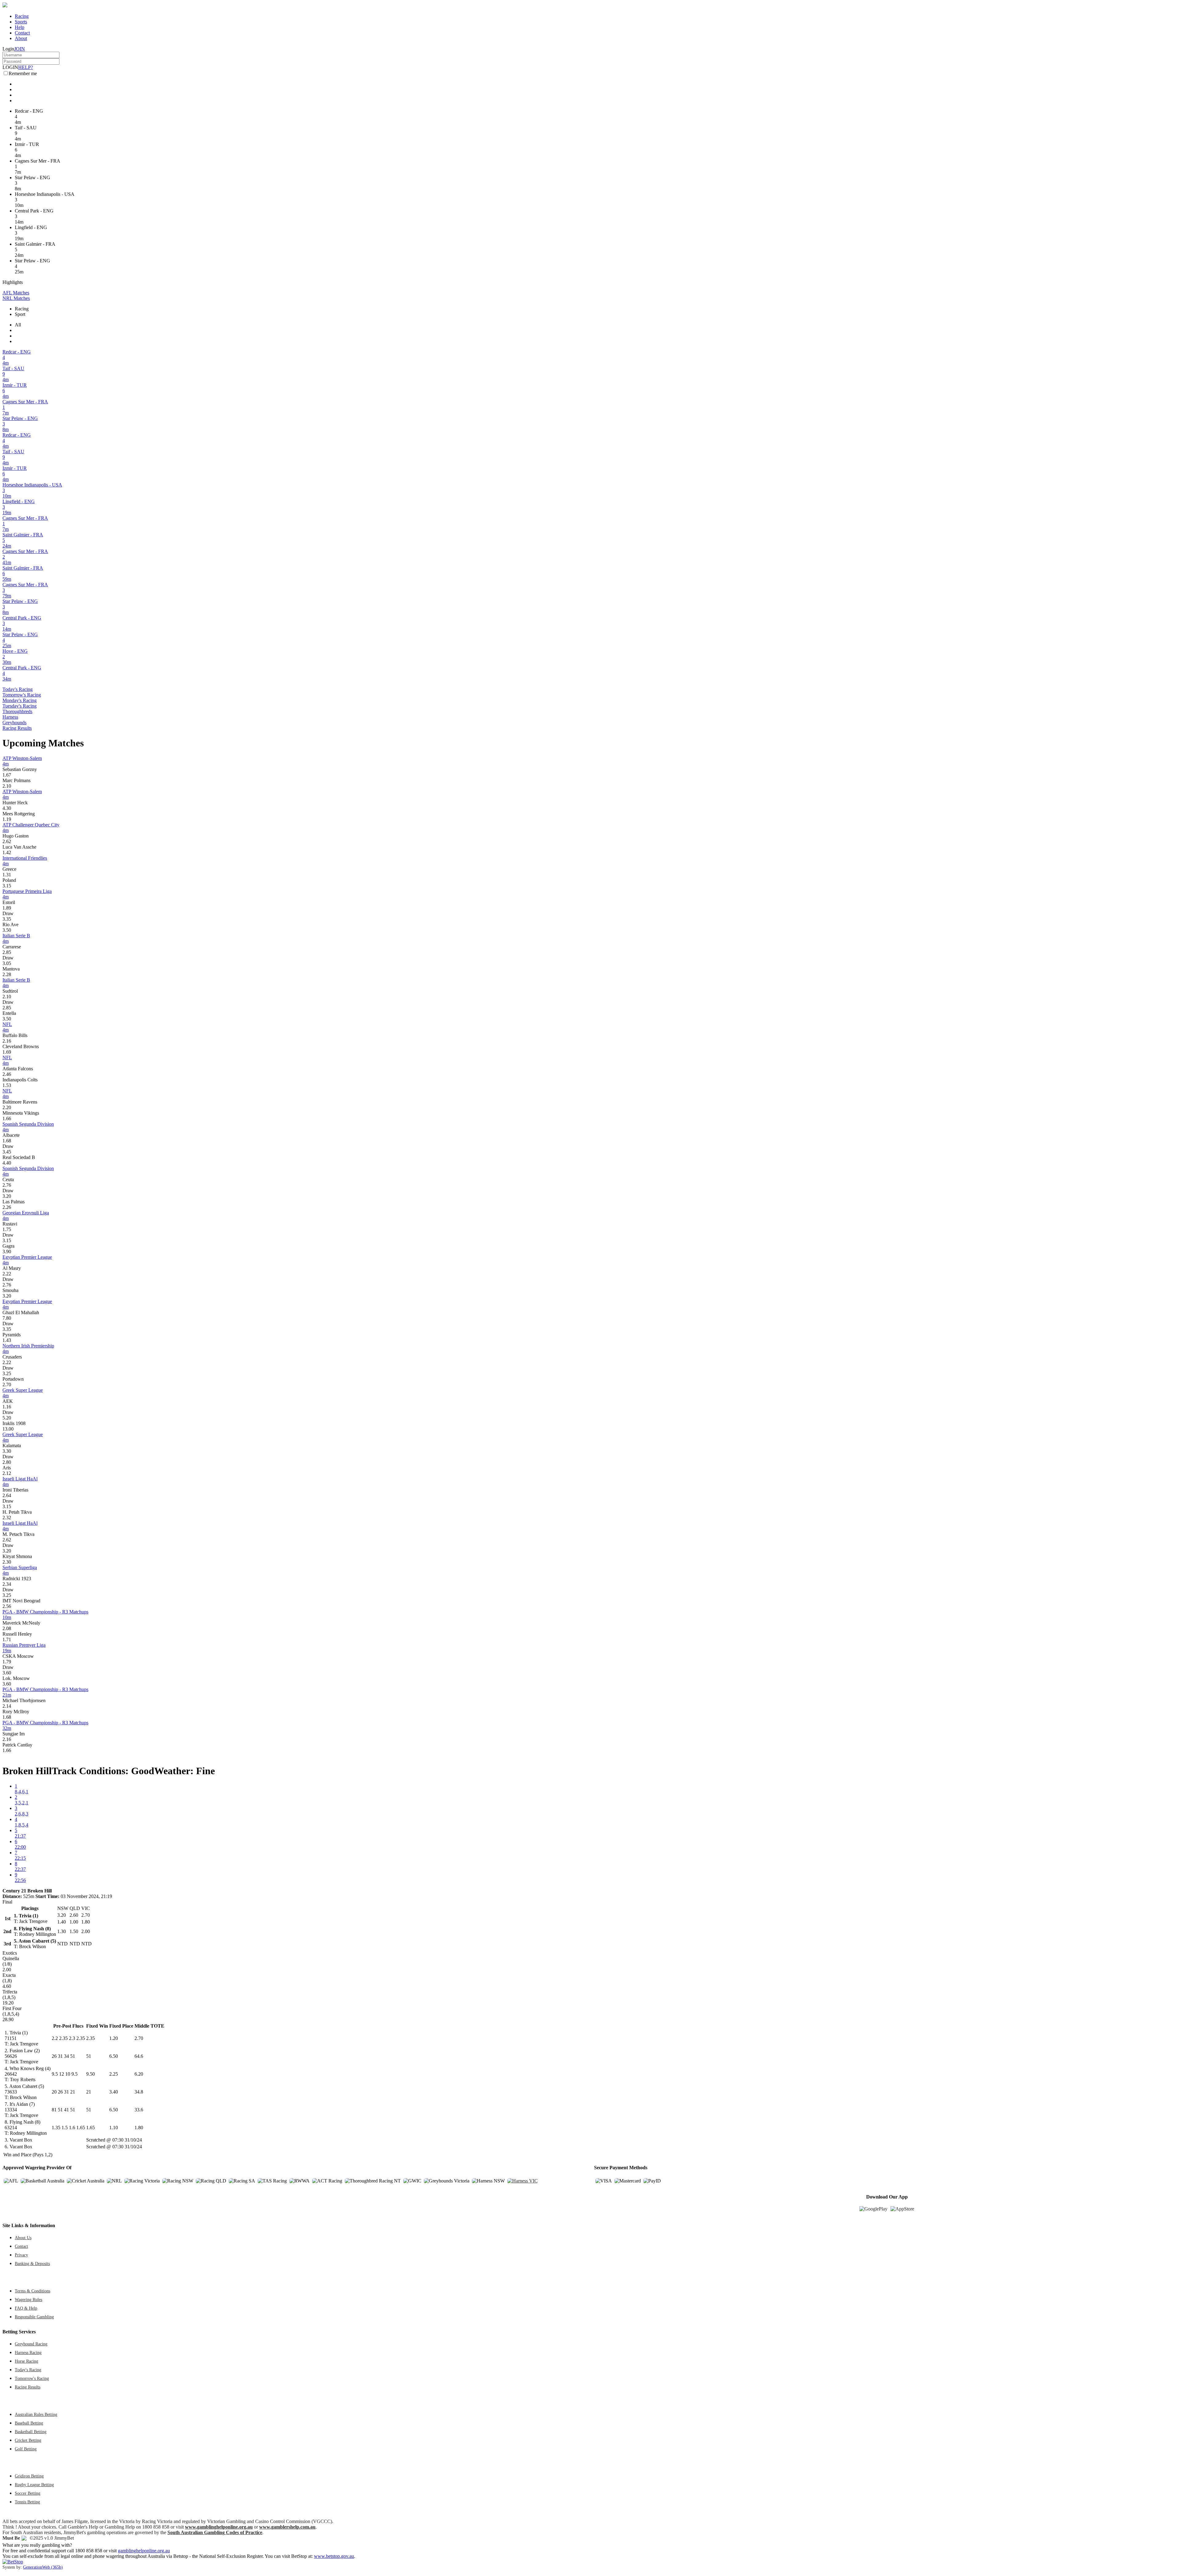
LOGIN (10, 67)
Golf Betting (26, 2449)
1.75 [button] (7, 1229)
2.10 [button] (7, 786)
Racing (22, 16)
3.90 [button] (7, 1252)
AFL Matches (16, 293)
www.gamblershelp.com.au (287, 2527)
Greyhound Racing (31, 2344)
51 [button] (89, 2056)
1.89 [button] (7, 908)
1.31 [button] (7, 875)
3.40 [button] (114, 2092)
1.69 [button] (7, 1052)
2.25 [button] (114, 2074)
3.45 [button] (7, 1152)
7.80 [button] (7, 1318)
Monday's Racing (20, 700)
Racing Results (17, 728)
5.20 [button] (7, 1418)
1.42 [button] (7, 852)
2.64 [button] (7, 1495)
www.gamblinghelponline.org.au (219, 2527)
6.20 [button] (139, 2074)
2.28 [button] (7, 974)
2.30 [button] (7, 1562)
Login (8, 49)
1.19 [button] (7, 819)
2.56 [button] (7, 1606)
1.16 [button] (7, 1407)
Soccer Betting (28, 2493)
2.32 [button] (7, 1518)
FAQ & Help (26, 2308)
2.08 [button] (7, 1628)
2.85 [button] (7, 952)
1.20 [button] (114, 2038)
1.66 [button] (7, 1118)
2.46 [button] (7, 1074)
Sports (21, 22)
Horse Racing (26, 2361)
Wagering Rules (28, 2299)
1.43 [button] (7, 1340)
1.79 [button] (7, 1662)
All (18, 325)
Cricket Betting (28, 2440)
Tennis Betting (27, 2502)
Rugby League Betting (34, 2485)
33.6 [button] (139, 2110)
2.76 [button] (7, 1185)
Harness (10, 717)
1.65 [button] (90, 2128)
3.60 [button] (7, 1673)
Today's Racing (18, 689)
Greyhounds (14, 723)
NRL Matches (16, 298)
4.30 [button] (7, 808)
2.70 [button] (7, 1385)
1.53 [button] (7, 1085)
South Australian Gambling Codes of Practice (215, 2532)
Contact (22, 33)
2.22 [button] (7, 1274)
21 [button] (89, 2092)
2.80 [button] (7, 1462)
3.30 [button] (7, 1451)
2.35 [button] (90, 2038)
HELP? (26, 67)
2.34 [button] (7, 1584)
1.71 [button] (7, 1639)
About (21, 38)
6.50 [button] (114, 2056)
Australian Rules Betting (36, 2414)
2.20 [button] (7, 1107)
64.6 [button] (139, 2056)
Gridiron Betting (29, 2476)
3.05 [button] (7, 963)
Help (20, 27)
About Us (23, 2238)
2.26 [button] (7, 1207)
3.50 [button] (7, 930)
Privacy (21, 2255)
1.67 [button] (7, 775)
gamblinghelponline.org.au (144, 2551)
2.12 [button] (7, 1473)
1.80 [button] (139, 2128)
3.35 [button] (7, 919)
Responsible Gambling (34, 2317)
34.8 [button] (139, 2092)
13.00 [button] (8, 1429)
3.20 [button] (7, 1196)
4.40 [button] (7, 1163)
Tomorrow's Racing (22, 695)
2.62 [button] (7, 841)
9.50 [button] (90, 2074)
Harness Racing (28, 2352)
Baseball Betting (29, 2423)
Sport (20, 314)
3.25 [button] (7, 1373)
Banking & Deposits (32, 2263)
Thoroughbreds (17, 711)
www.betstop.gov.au (334, 2556)
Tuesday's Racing (20, 706)
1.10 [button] (114, 2128)
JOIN (20, 49)
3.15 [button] (7, 886)
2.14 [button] (7, 1706)
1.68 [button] (7, 1141)
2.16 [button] (7, 1041)
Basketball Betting (31, 2432)
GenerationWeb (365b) (43, 2567)
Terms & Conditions (32, 2291)
